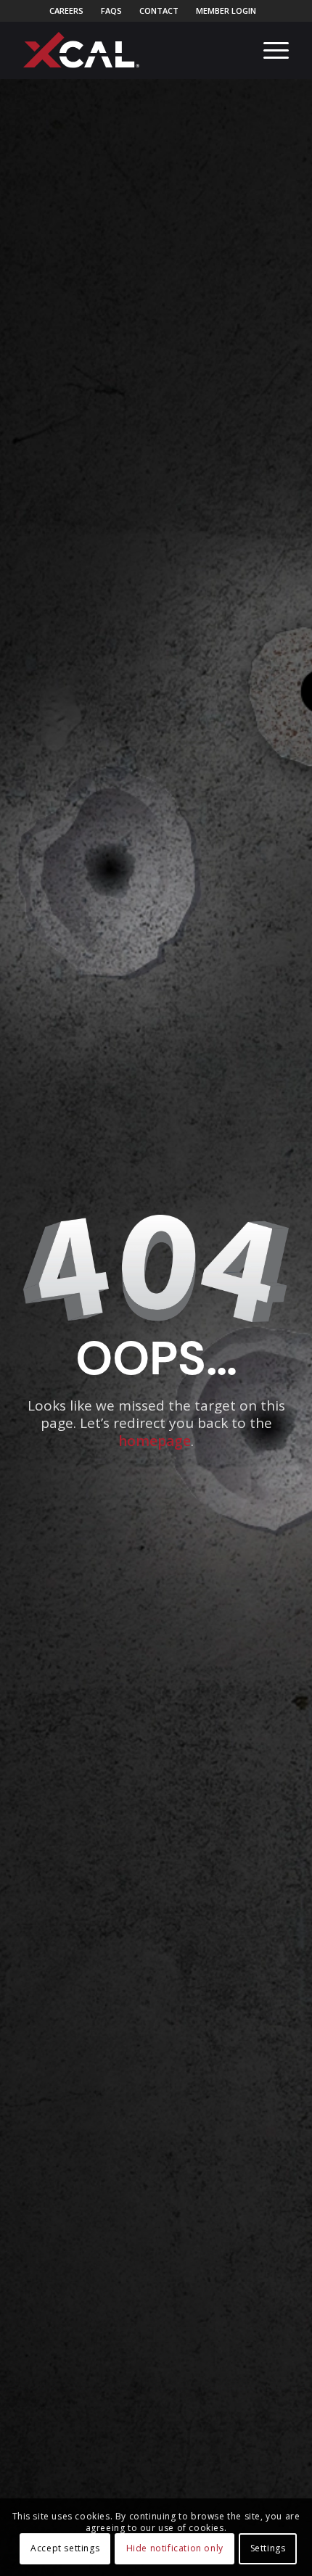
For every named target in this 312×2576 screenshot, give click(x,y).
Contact (159, 11)
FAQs (111, 11)
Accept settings (65, 2548)
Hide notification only (175, 2548)
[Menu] (269, 50)
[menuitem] (67, 11)
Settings (268, 2548)
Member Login (226, 11)
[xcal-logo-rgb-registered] (81, 50)
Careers (66, 11)
